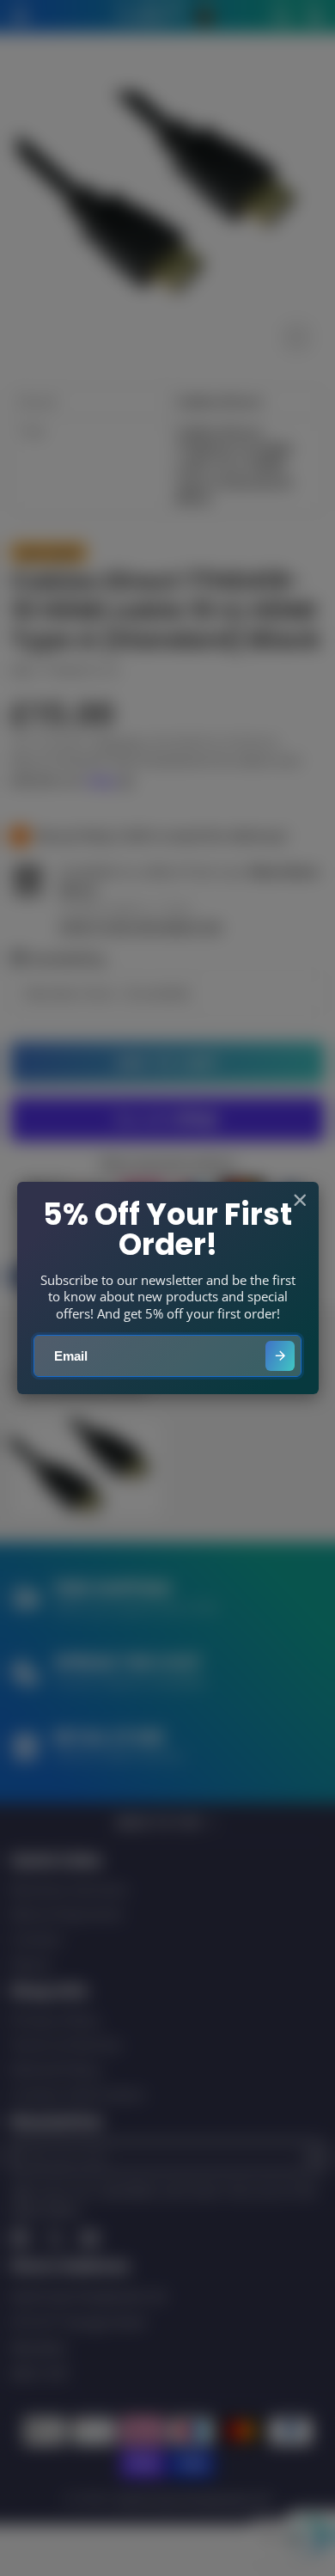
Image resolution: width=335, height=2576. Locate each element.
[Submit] (280, 1356)
